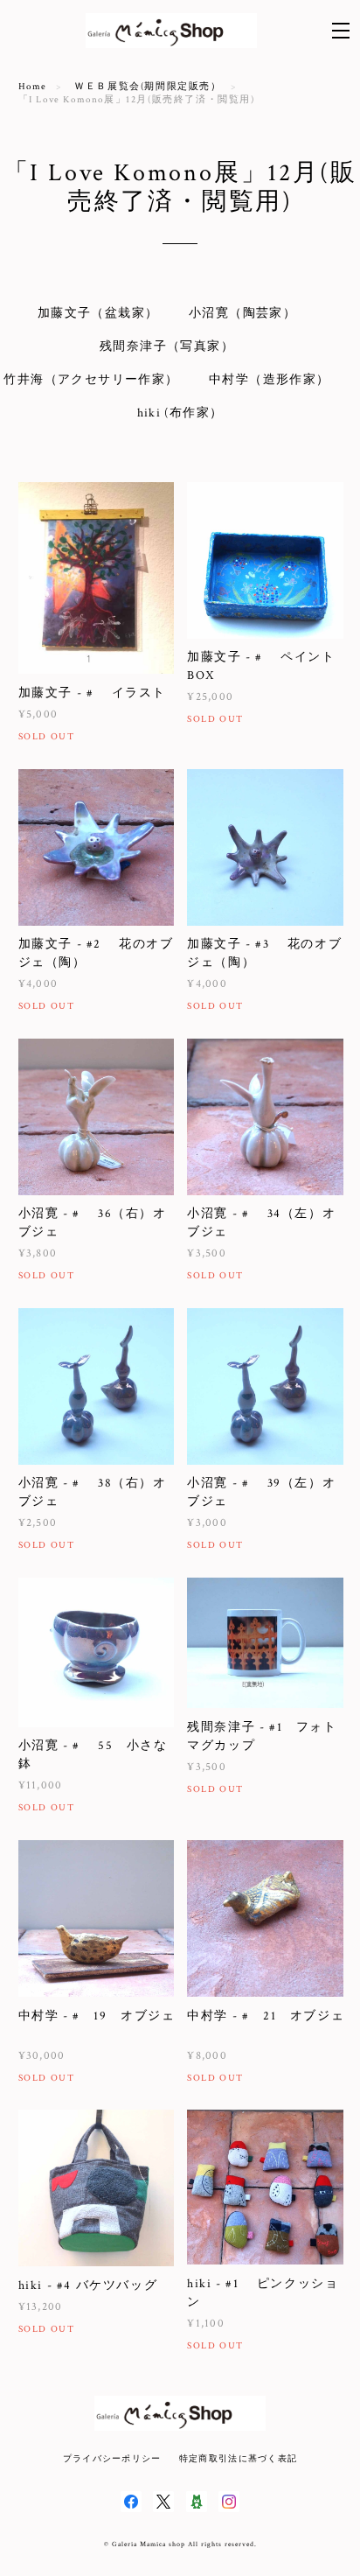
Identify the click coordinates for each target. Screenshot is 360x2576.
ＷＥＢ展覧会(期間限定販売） (148, 87)
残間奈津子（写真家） (167, 346)
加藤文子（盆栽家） (98, 313)
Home (33, 87)
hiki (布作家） (180, 413)
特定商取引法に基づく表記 (238, 2458)
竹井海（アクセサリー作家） (91, 380)
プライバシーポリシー (112, 2458)
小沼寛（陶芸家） (242, 313)
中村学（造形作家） (270, 380)
